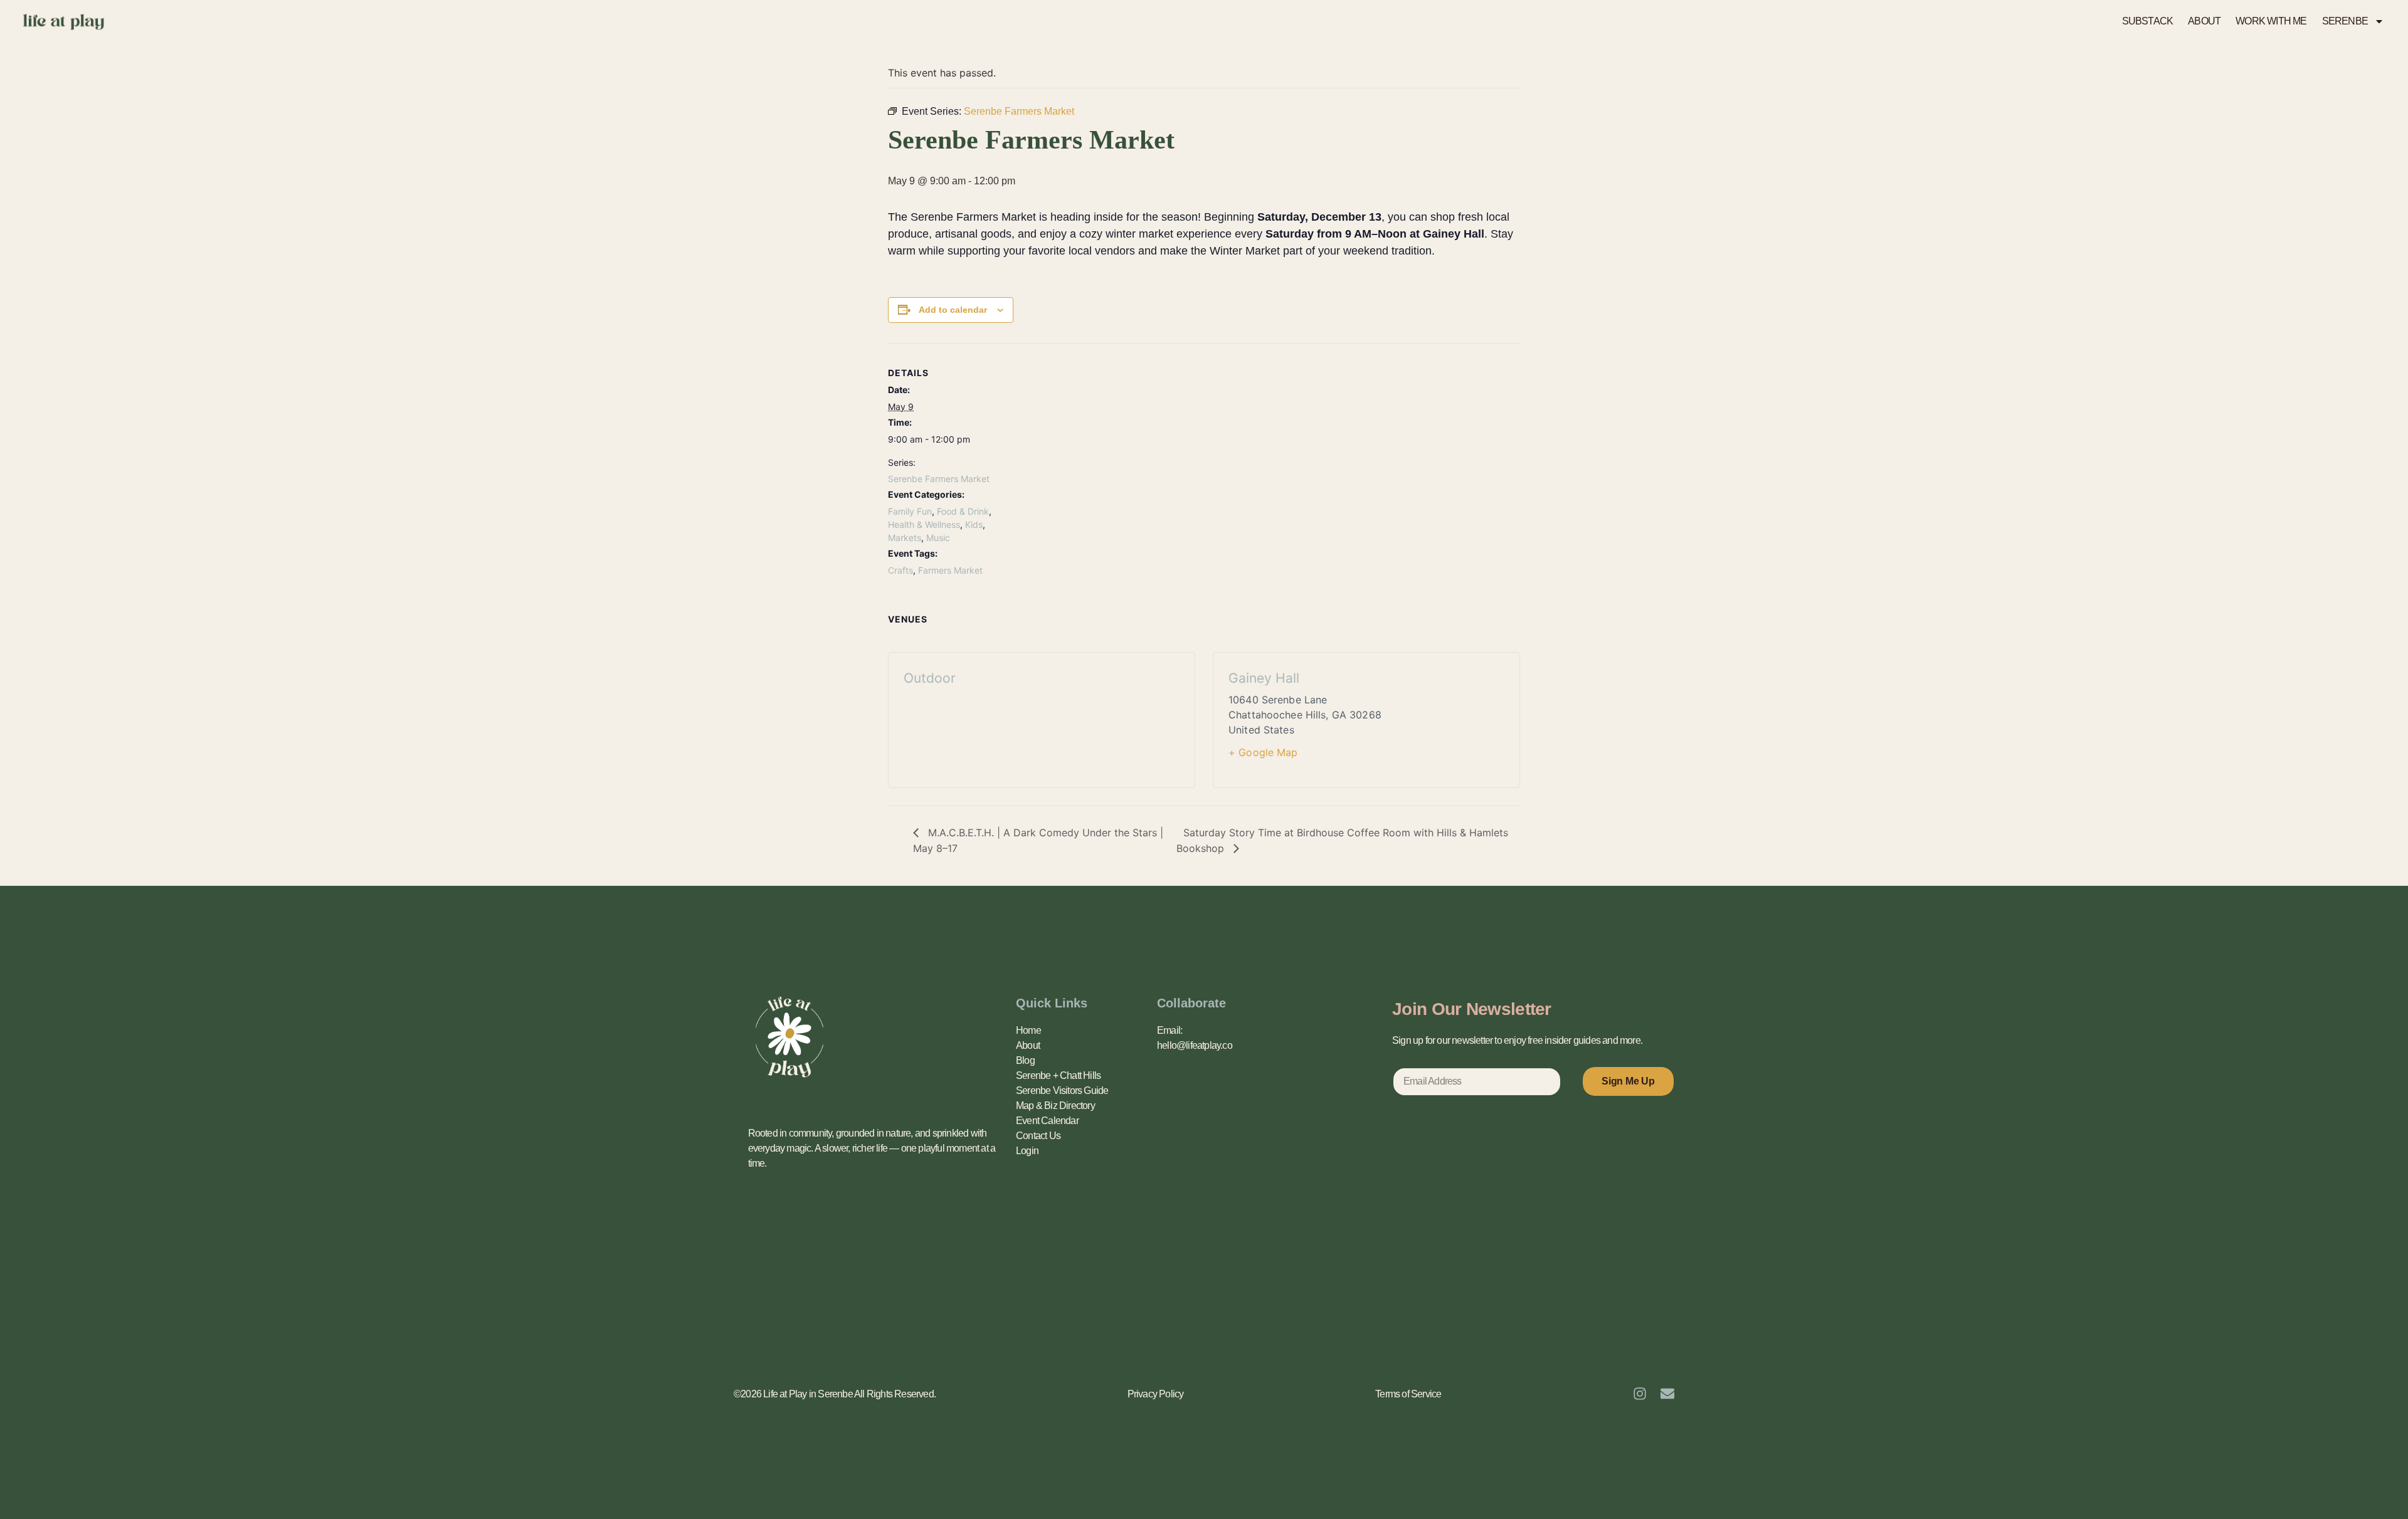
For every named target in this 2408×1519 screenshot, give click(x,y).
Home (1028, 1030)
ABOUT (2204, 21)
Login (1027, 1151)
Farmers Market (950, 570)
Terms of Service (1408, 1394)
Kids (974, 524)
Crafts (900, 570)
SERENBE (2345, 21)
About (1028, 1045)
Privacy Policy (1156, 1394)
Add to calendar (953, 310)
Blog (1025, 1060)
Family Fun (910, 511)
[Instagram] (1640, 1394)
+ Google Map (1263, 752)
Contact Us (1038, 1136)
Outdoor (930, 678)
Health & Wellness (924, 524)
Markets (905, 538)
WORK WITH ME (2271, 21)
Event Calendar (1047, 1121)
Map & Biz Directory (1055, 1106)
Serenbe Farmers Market (939, 479)
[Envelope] (1667, 1394)
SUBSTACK (2148, 21)
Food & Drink (963, 511)
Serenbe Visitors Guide (1062, 1091)
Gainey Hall (1264, 678)
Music (938, 538)
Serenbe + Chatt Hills (1058, 1075)
